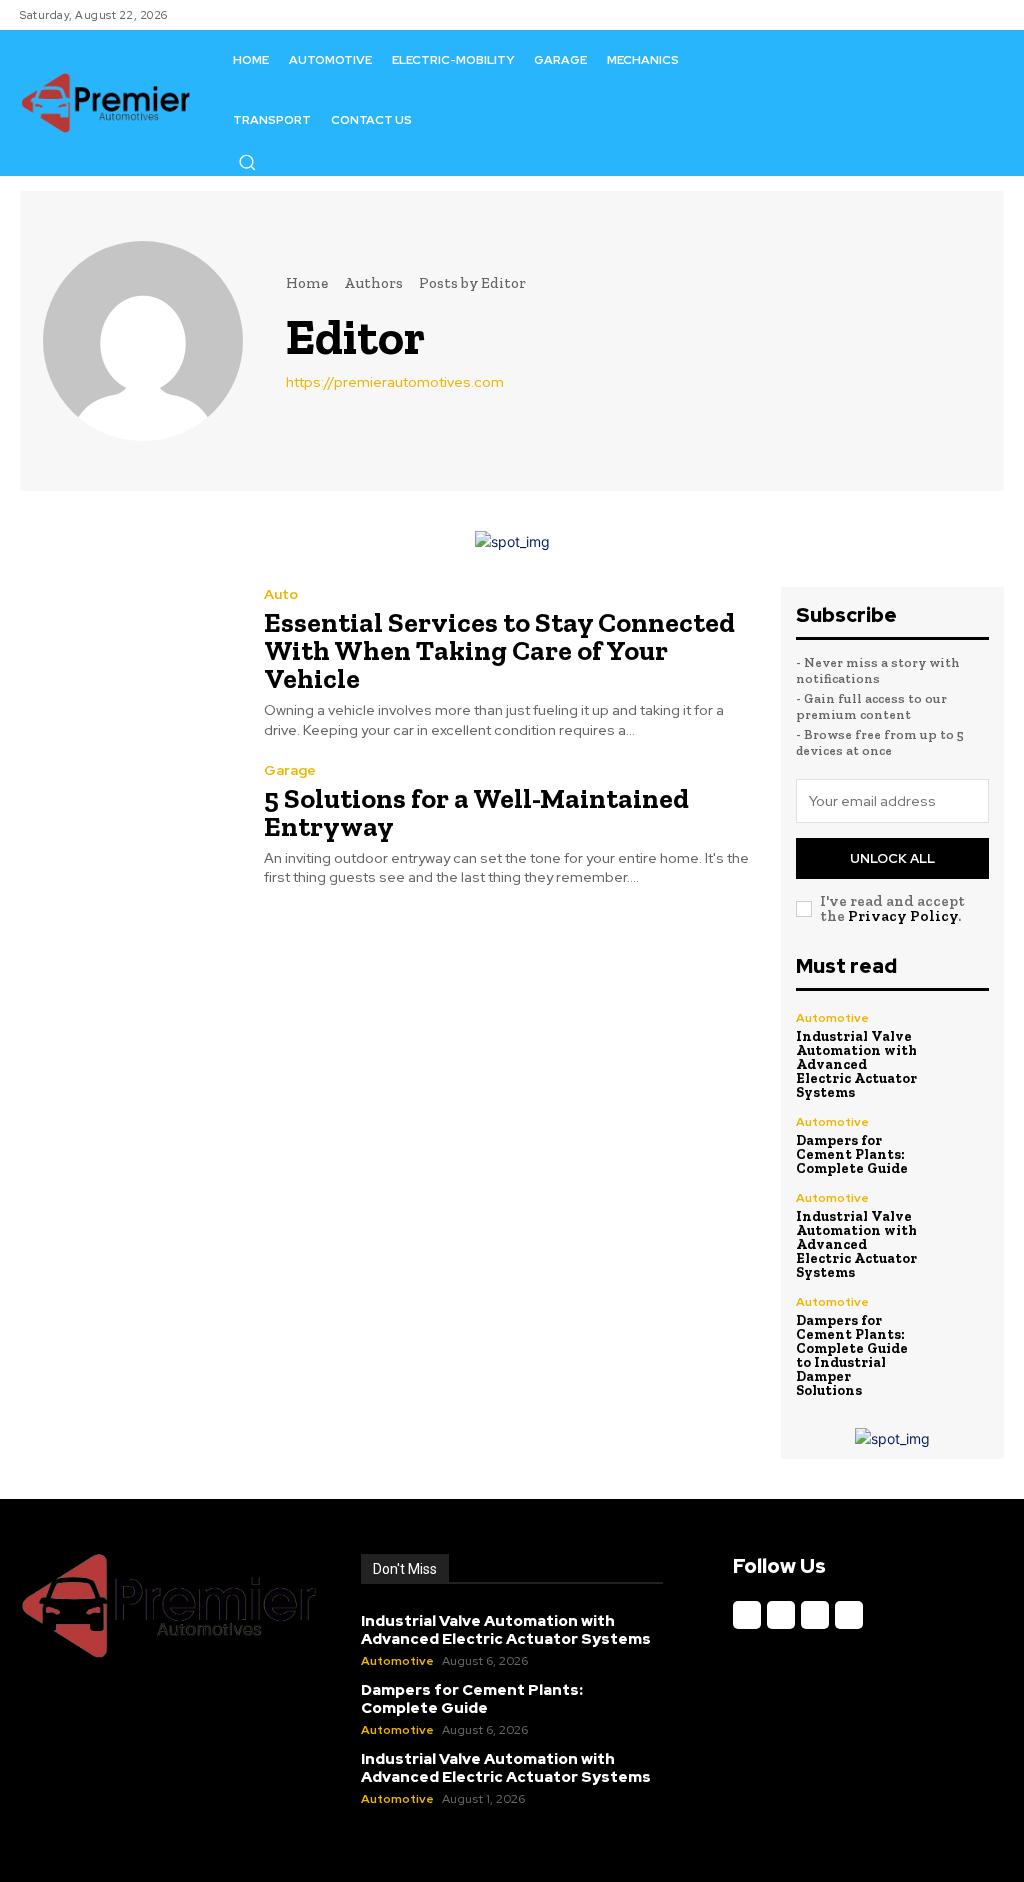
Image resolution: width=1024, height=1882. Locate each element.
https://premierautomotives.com (395, 382)
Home (307, 283)
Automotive (832, 1018)
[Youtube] (849, 1615)
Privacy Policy (903, 916)
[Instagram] (781, 1615)
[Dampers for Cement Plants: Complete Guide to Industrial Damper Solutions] (960, 1325)
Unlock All (892, 858)
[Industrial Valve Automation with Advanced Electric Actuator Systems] (960, 1041)
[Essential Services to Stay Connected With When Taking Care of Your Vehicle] (129, 657)
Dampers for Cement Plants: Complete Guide (852, 1154)
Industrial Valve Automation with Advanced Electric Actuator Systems (856, 1064)
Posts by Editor (472, 283)
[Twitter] (815, 1615)
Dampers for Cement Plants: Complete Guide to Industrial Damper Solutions (852, 1355)
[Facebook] (747, 1615)
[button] (247, 162)
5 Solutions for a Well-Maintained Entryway (476, 812)
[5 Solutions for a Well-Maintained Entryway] (129, 825)
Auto (281, 594)
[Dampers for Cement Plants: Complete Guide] (960, 1145)
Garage (290, 770)
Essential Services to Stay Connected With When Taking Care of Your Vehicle (499, 650)
